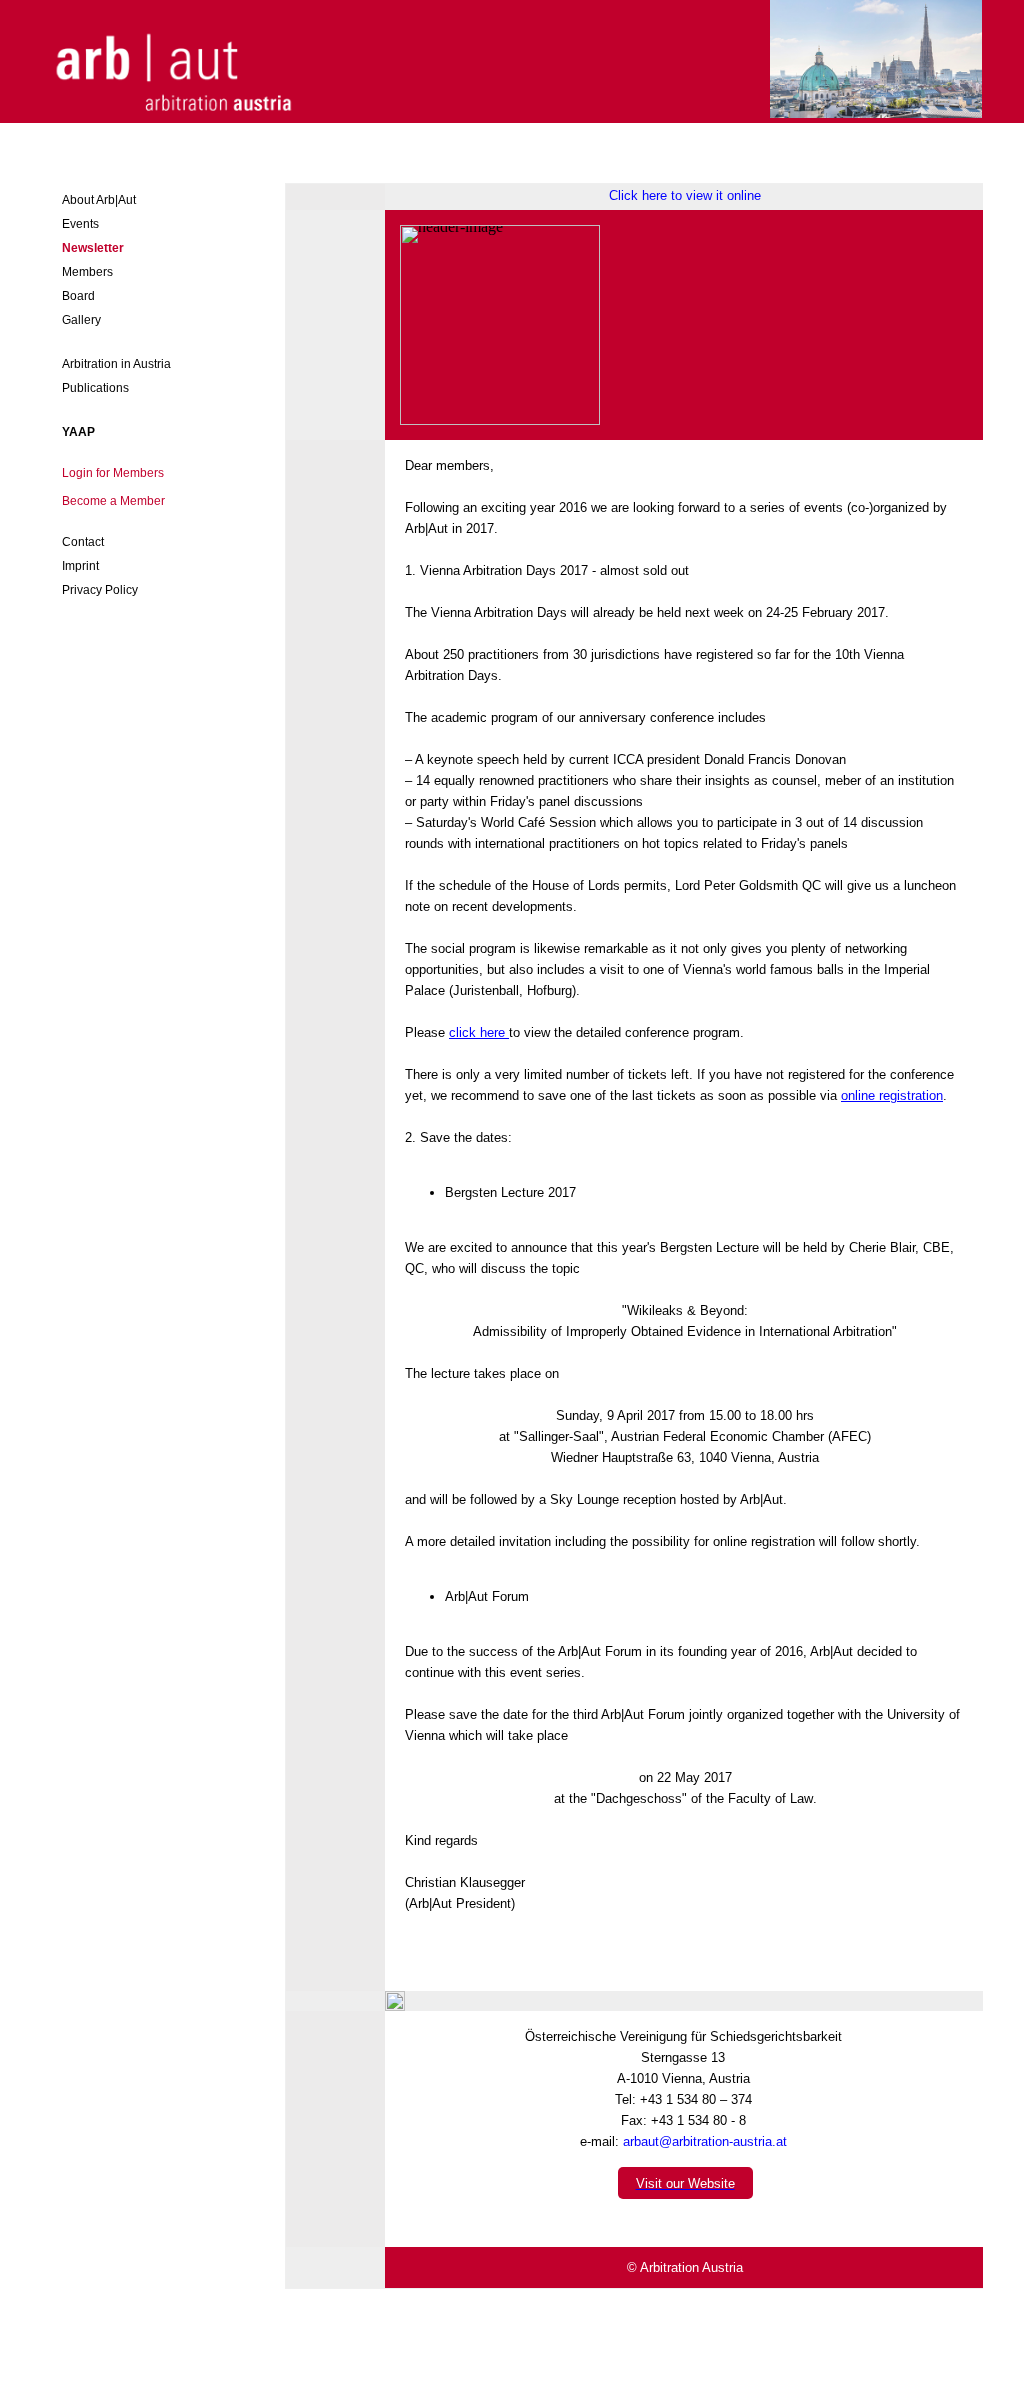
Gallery (81, 320)
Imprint (80, 566)
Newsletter (93, 248)
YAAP (78, 432)
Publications (95, 388)
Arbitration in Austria (116, 364)
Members (87, 272)
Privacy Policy (100, 590)
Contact (83, 542)
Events (80, 224)
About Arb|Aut (99, 200)
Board (78, 296)
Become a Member (113, 501)
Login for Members (113, 473)
